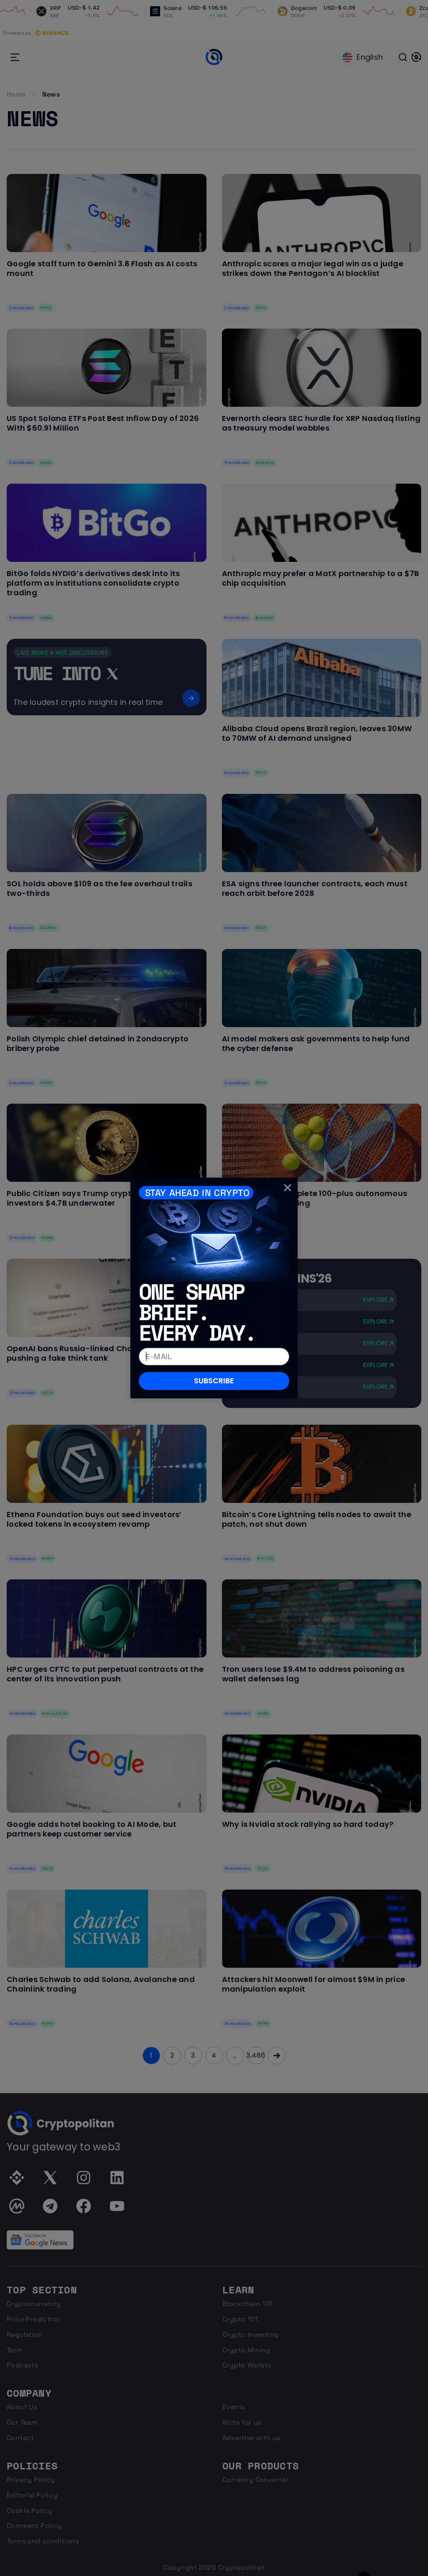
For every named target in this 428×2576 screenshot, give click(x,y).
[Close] (288, 1188)
